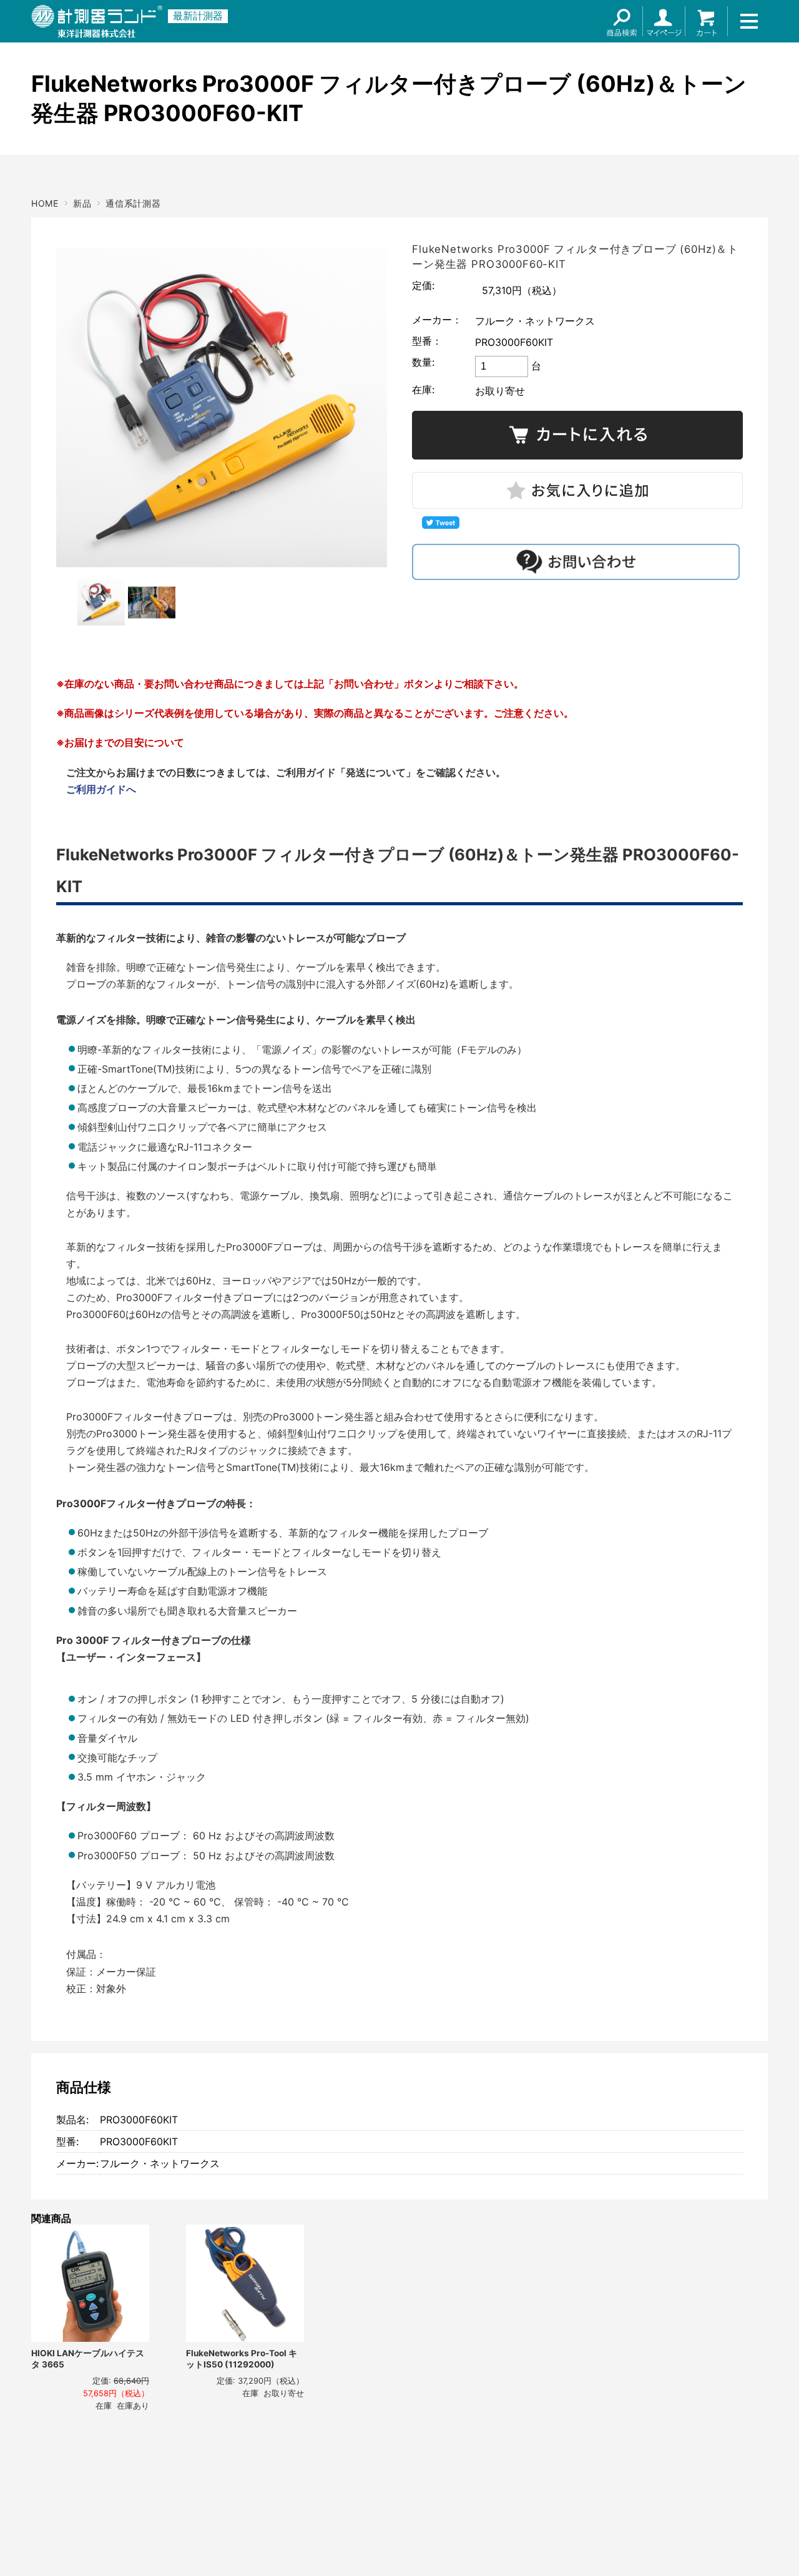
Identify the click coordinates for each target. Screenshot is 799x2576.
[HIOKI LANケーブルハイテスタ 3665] (90, 2283)
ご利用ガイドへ (101, 789)
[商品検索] (622, 21)
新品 (82, 203)
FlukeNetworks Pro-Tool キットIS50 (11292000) (242, 2359)
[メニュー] (749, 21)
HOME (45, 203)
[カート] (707, 21)
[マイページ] (664, 21)
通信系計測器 (133, 203)
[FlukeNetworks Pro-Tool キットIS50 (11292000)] (245, 2283)
